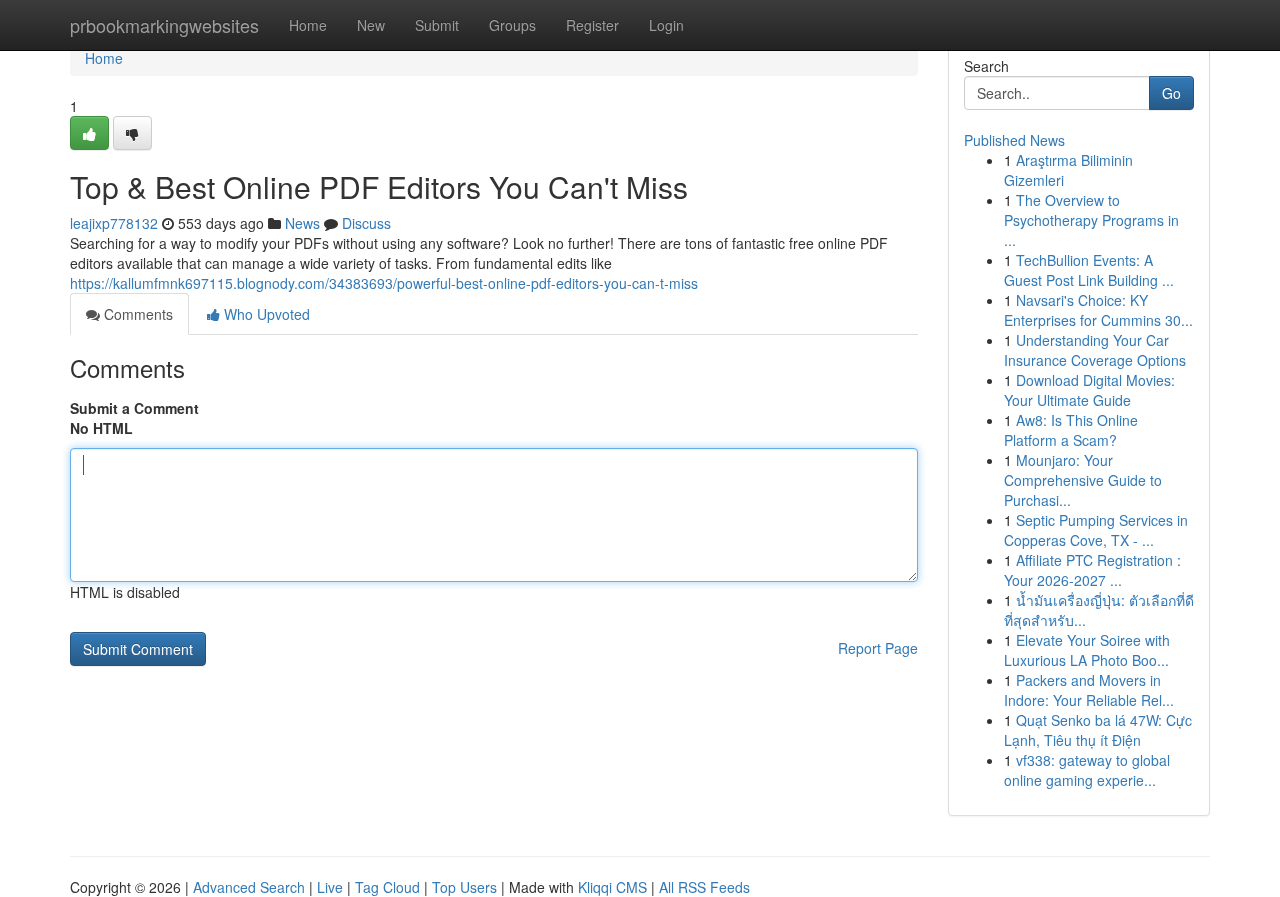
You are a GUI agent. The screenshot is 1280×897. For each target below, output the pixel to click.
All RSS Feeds (704, 887)
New (371, 25)
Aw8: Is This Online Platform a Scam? (1071, 430)
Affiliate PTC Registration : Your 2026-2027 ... (1092, 570)
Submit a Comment (134, 408)
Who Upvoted (265, 314)
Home (308, 25)
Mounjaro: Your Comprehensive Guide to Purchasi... (1083, 480)
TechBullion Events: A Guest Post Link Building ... (1089, 270)
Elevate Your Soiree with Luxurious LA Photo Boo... (1087, 650)
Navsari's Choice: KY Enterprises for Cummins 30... (1098, 310)
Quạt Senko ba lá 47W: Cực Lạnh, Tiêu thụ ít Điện (1098, 730)
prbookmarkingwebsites (164, 25)
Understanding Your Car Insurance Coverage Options (1095, 350)
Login (666, 25)
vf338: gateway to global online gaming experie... (1087, 770)
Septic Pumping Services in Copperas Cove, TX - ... (1096, 530)
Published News (1014, 140)
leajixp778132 (114, 223)
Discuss (366, 223)
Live (330, 887)
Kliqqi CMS (612, 887)
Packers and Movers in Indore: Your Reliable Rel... (1089, 690)
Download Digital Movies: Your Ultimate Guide (1089, 390)
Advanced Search (249, 887)
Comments (136, 314)
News (302, 223)
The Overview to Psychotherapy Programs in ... (1091, 220)
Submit (437, 25)
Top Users (464, 887)
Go (1171, 93)
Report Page (878, 648)
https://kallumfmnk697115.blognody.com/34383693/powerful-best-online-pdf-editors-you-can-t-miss (384, 283)
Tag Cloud (387, 887)
